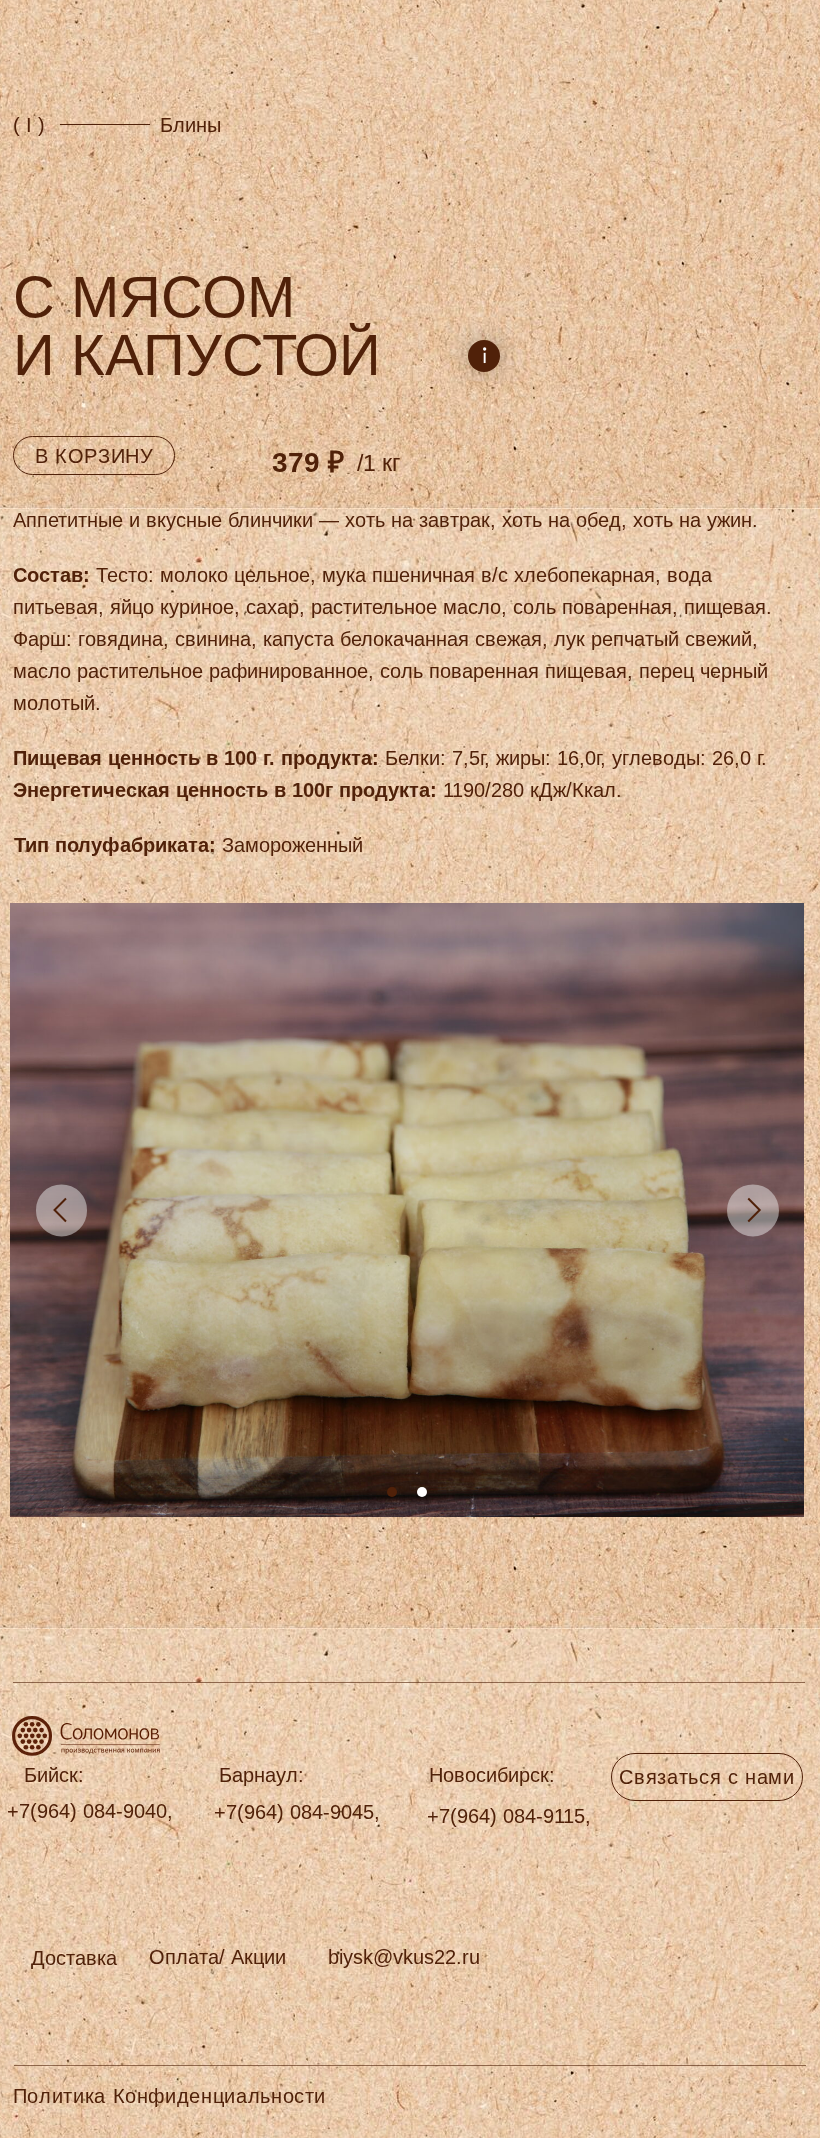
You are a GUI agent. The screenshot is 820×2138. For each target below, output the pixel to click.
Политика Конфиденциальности (169, 2095)
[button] (74, 1958)
